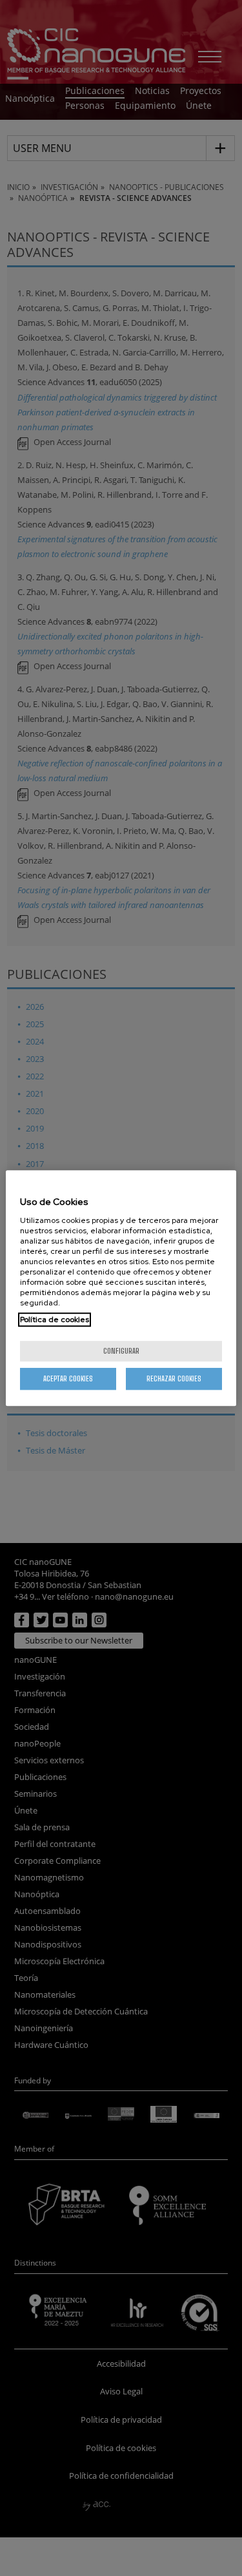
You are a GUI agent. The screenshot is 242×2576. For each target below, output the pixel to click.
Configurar (121, 1351)
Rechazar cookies (174, 1378)
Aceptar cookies (68, 1378)
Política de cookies (55, 1320)
